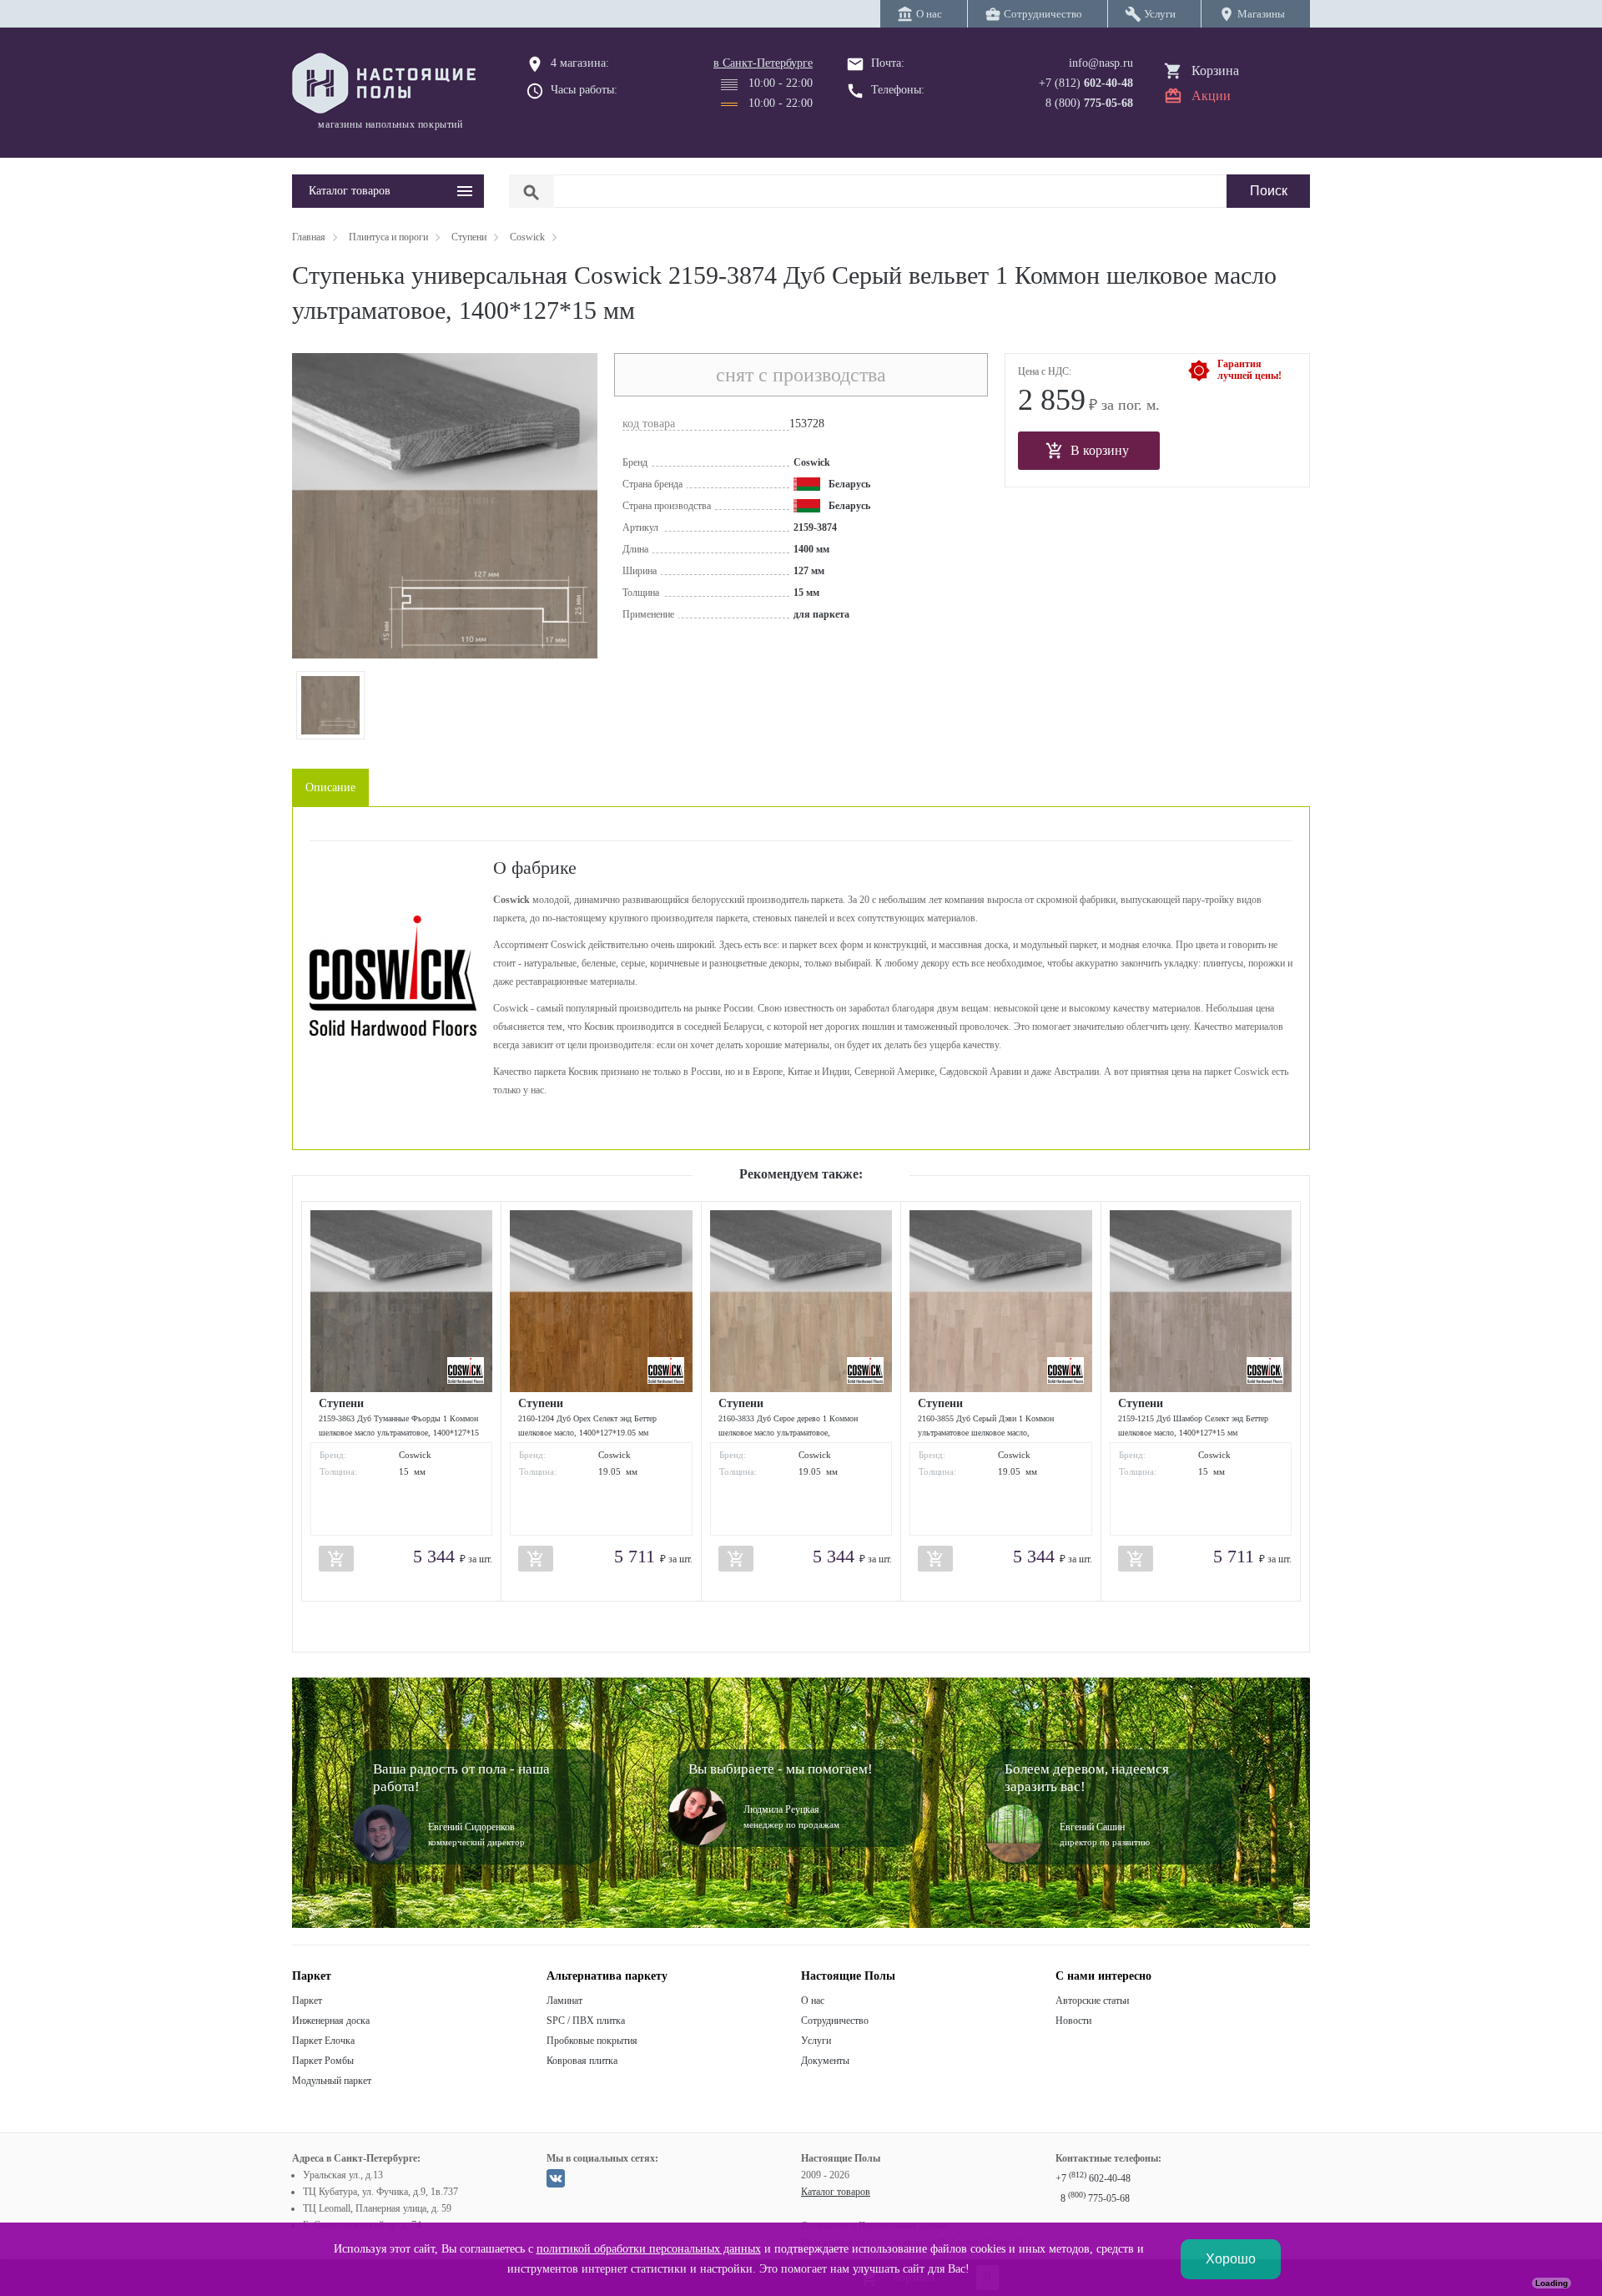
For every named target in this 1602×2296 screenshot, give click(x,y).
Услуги (816, 2041)
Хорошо (1231, 2259)
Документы (825, 2061)
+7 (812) (1086, 83)
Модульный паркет (332, 2081)
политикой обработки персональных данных (649, 2249)
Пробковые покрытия (592, 2041)
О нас (813, 2001)
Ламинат (564, 2001)
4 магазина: (580, 63)
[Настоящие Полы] (388, 84)
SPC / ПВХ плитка (586, 2021)
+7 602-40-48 (1093, 2178)
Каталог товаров (836, 2192)
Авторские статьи (1092, 2001)
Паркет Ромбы (323, 2061)
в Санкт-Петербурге (763, 63)
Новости (1073, 2021)
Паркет (307, 2001)
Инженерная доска (331, 2021)
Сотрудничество (835, 2021)
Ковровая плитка (582, 2061)
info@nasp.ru (1101, 63)
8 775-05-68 (1095, 2198)
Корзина (1215, 71)
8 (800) (1089, 103)
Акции (1211, 96)
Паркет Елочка (323, 2041)
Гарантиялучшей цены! (1249, 370)
